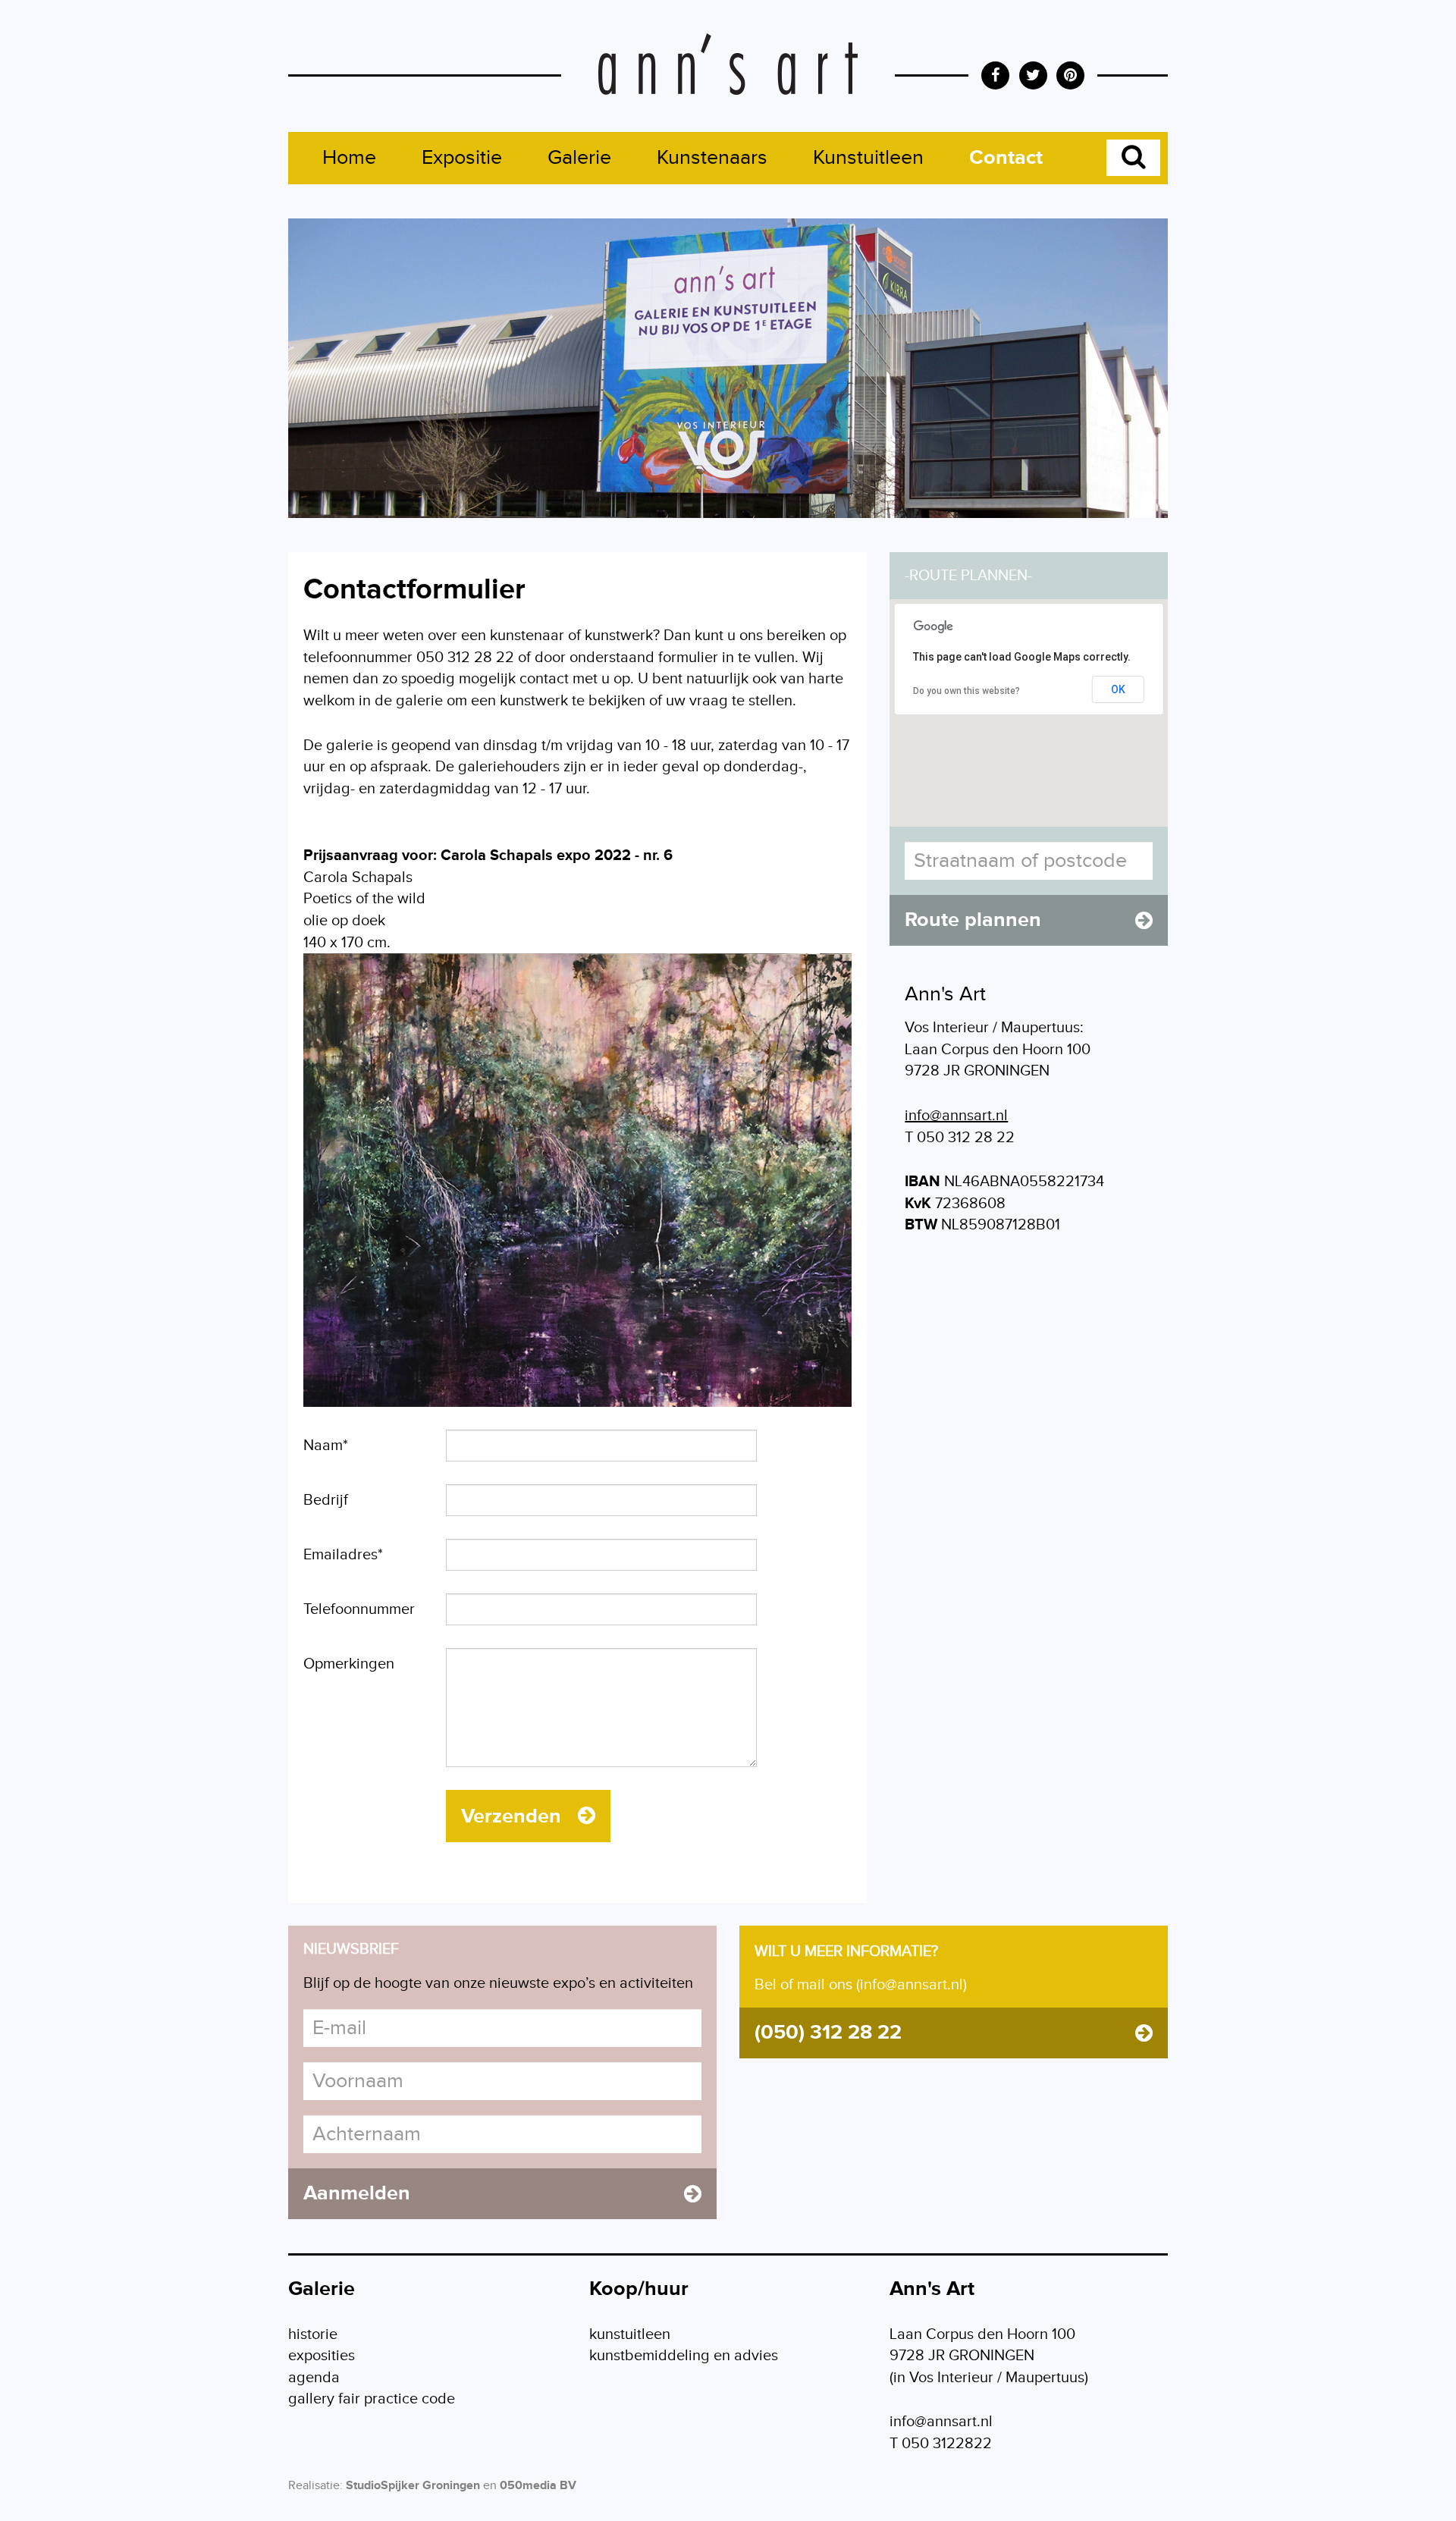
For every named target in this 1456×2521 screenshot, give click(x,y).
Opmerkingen (349, 1664)
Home (349, 158)
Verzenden (514, 1816)
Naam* (326, 1446)
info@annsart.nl (956, 1116)
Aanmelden (357, 2193)
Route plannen (973, 920)
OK (1118, 689)
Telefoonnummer (359, 1609)
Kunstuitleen (868, 158)
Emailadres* (343, 1555)
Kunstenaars (712, 158)
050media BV (538, 2486)
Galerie (579, 158)
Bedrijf (326, 1500)
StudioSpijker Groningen (413, 2486)
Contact (1006, 158)
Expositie (462, 158)
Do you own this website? (966, 691)
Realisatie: (315, 2486)
